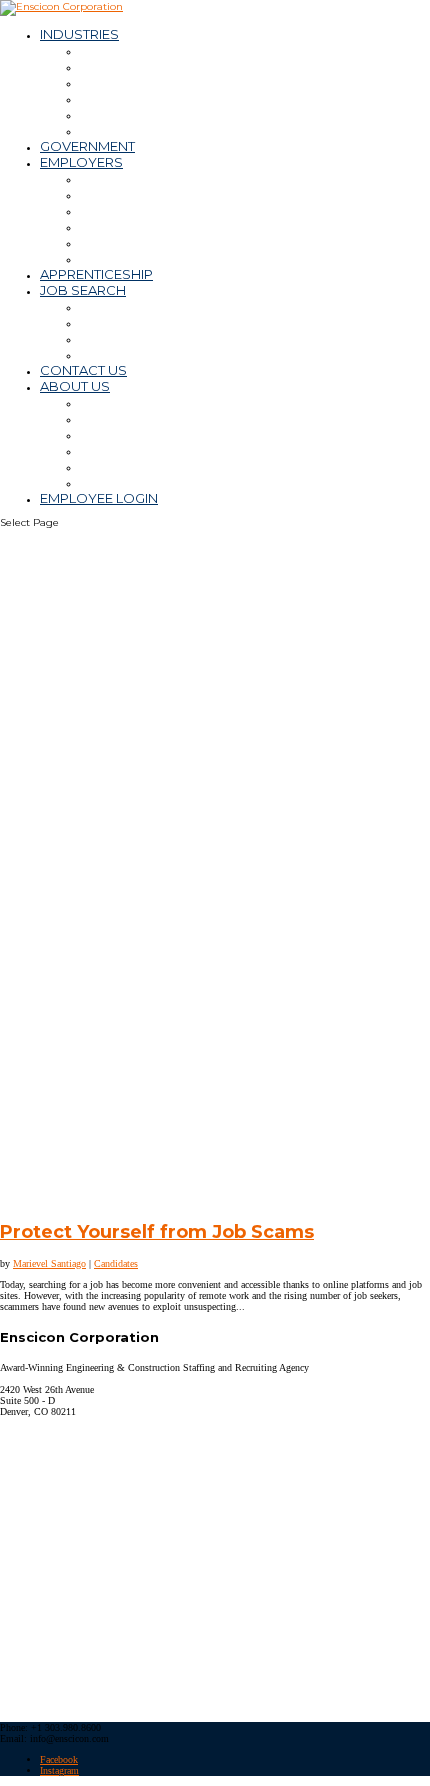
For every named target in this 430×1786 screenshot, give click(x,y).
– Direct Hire (120, 210)
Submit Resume (132, 322)
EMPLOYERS (81, 162)
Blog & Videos (125, 466)
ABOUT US (75, 386)
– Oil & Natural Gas (138, 50)
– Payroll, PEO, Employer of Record (193, 226)
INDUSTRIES (79, 34)
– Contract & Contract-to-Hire (175, 194)
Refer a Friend (126, 338)
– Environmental (132, 114)
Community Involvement (160, 482)
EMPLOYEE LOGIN (99, 498)
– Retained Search (140, 242)
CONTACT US (83, 370)
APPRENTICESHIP (96, 274)
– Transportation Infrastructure (176, 130)
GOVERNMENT (87, 146)
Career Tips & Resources (159, 354)
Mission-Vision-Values (148, 418)
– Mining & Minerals (140, 66)
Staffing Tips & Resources (161, 258)
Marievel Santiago (49, 1263)
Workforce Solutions (146, 178)
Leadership (116, 450)
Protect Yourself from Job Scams (157, 1232)
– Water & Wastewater (152, 98)
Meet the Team (129, 434)
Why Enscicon (125, 402)
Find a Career (124, 306)
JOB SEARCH (83, 290)
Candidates (116, 1263)
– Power (106, 82)
